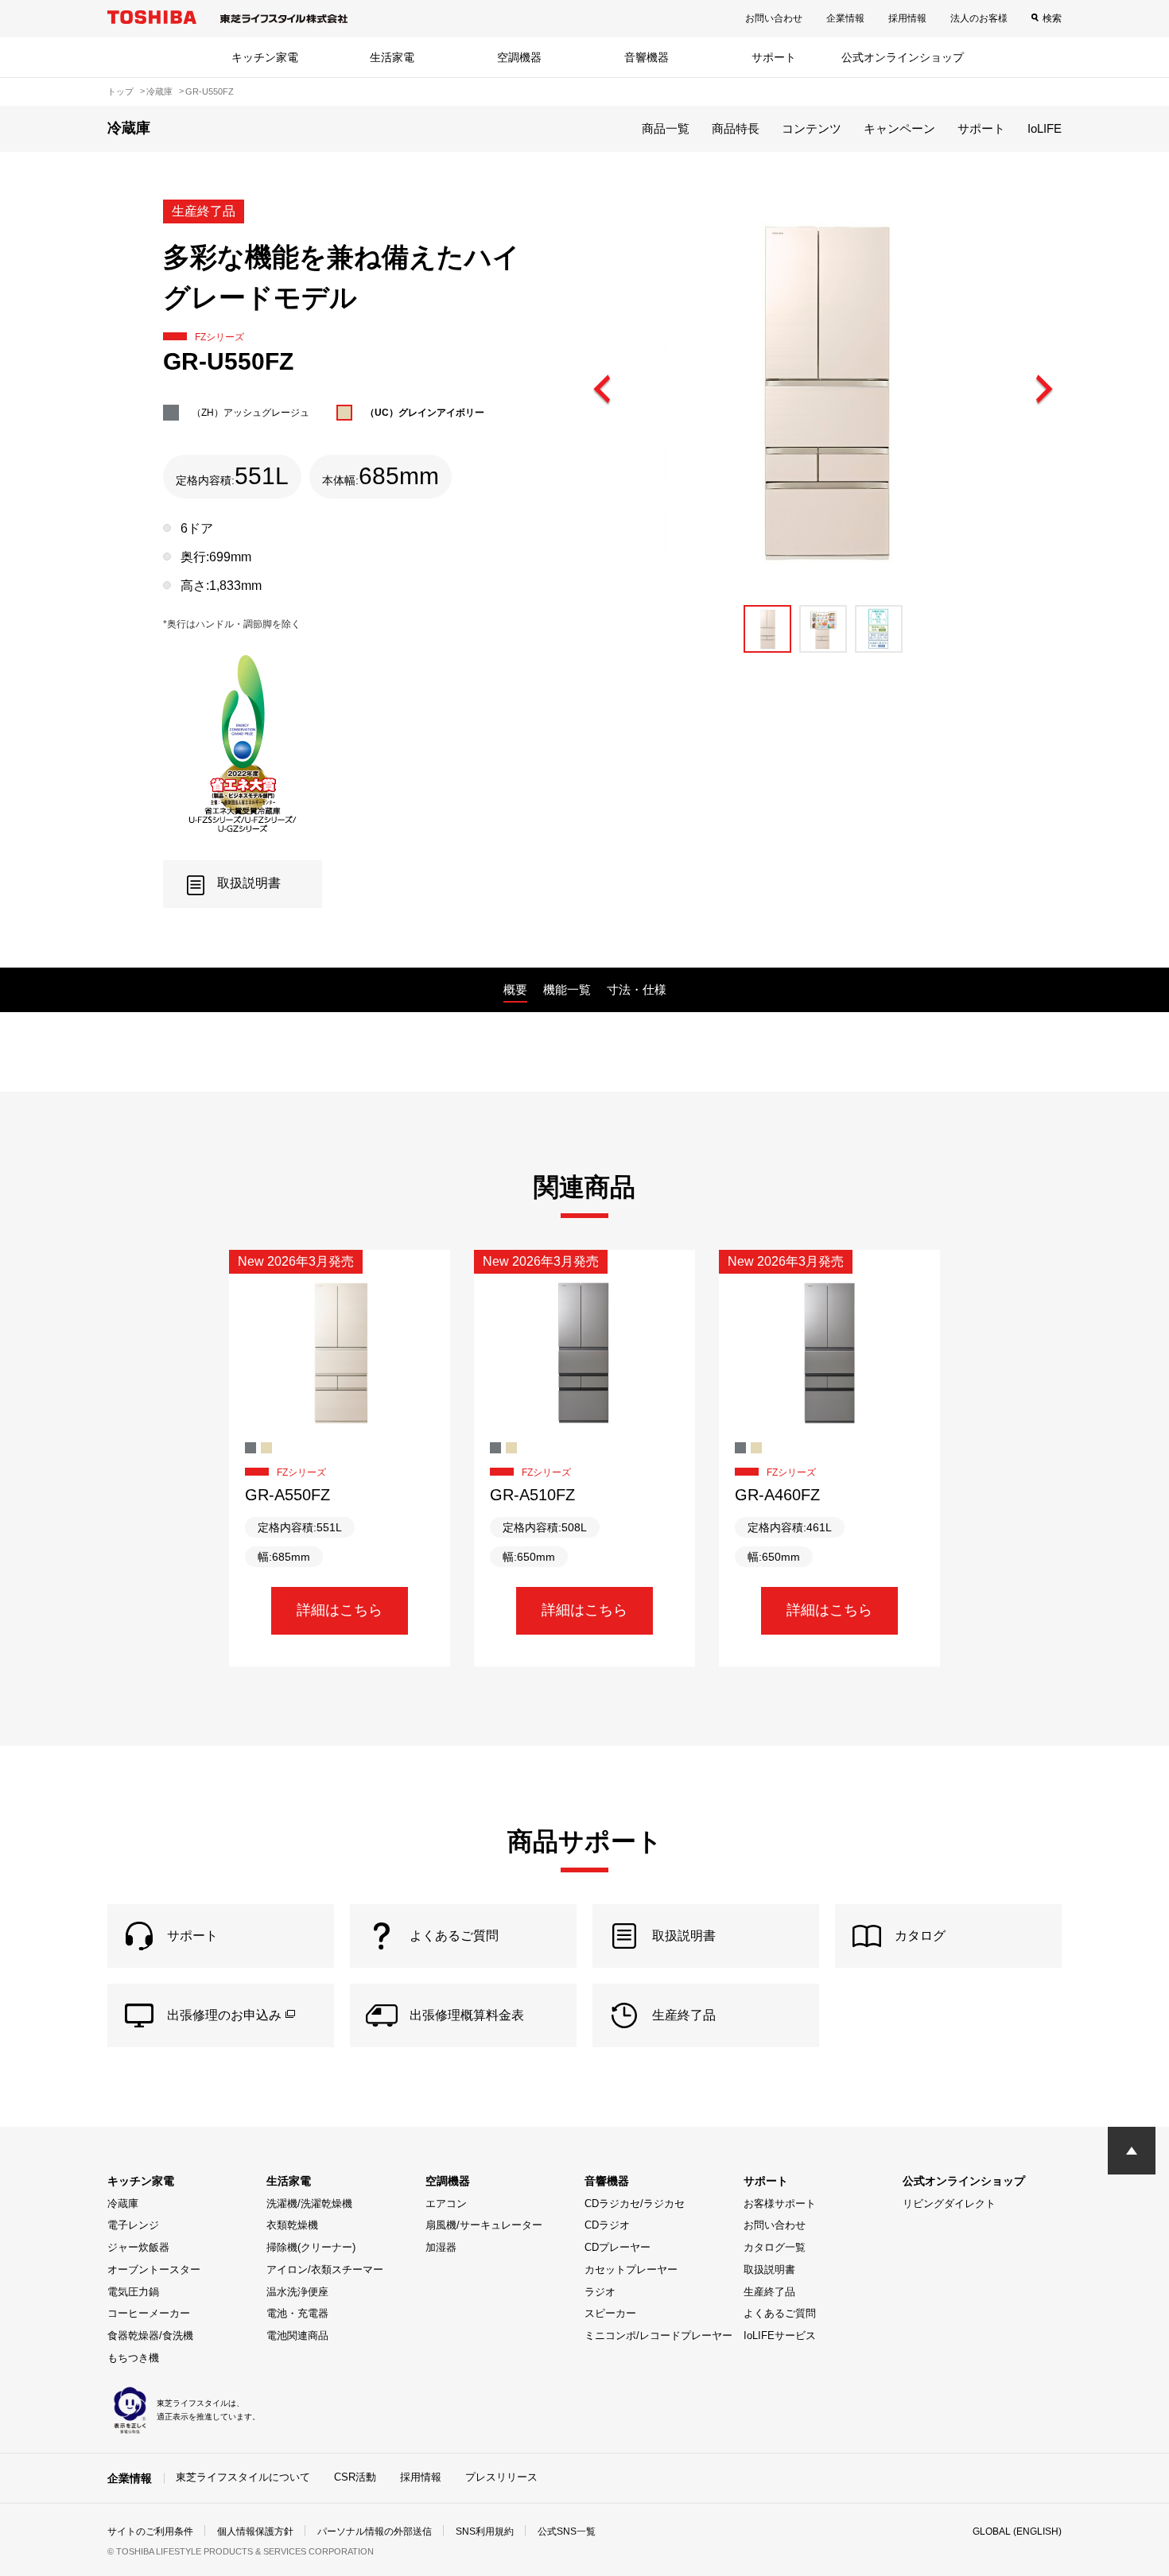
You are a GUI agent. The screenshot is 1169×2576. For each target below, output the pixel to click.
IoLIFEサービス (780, 2335)
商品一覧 (666, 128)
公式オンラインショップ (903, 57)
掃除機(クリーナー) (311, 2247)
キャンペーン (899, 128)
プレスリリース (501, 2477)
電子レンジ (133, 2225)
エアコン (446, 2204)
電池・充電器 (297, 2313)
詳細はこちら (340, 1610)
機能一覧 (567, 989)
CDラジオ (607, 2225)
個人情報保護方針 (255, 2531)
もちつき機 (133, 2358)
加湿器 (441, 2247)
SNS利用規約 (485, 2531)
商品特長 (736, 128)
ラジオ (600, 2292)
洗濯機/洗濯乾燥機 (309, 2204)
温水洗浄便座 (297, 2292)
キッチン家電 (265, 57)
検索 (1052, 18)
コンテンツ (812, 128)
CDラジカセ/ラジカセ (635, 2204)
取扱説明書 (769, 2270)
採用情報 (907, 18)
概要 (515, 989)
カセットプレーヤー (631, 2270)
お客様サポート (780, 2204)
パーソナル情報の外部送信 (375, 2531)
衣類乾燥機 (292, 2225)
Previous (603, 390)
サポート (774, 57)
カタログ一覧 (775, 2247)
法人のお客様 (979, 18)
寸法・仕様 (637, 989)
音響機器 (647, 57)
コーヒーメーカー (149, 2313)
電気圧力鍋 (133, 2292)
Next (1043, 390)
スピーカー (610, 2313)
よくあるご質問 (780, 2313)
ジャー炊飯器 (138, 2247)
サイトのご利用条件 (150, 2531)
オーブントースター (154, 2270)
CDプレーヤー (618, 2247)
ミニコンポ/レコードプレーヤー (658, 2335)
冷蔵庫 (123, 2204)
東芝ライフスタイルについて (243, 2477)
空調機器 (519, 57)
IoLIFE (1045, 128)
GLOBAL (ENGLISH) (1017, 2531)
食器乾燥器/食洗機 (150, 2335)
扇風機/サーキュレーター (484, 2225)
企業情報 (845, 18)
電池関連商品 (297, 2335)
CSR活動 (355, 2477)
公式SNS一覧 (567, 2531)
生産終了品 (769, 2292)
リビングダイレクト (949, 2204)
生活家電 (392, 57)
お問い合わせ (774, 18)
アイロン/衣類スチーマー (325, 2270)
